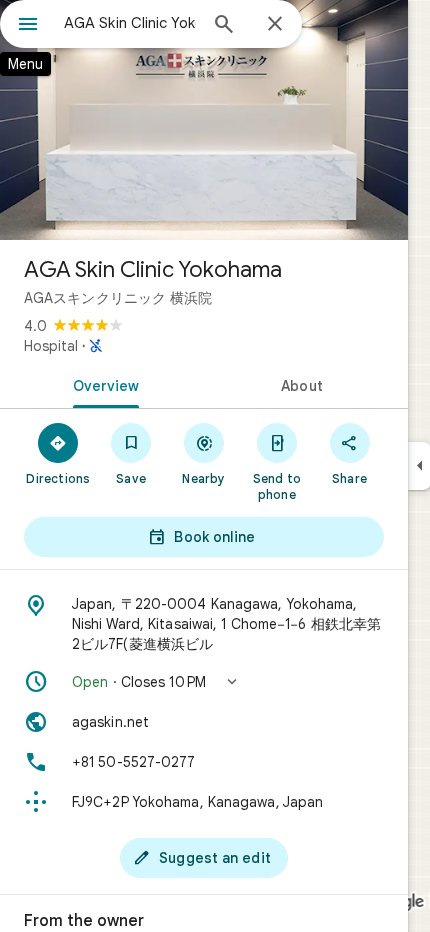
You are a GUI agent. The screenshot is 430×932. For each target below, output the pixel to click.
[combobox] (130, 23)
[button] (204, 682)
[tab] (102, 384)
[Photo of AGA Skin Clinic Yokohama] (204, 120)
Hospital (51, 346)
